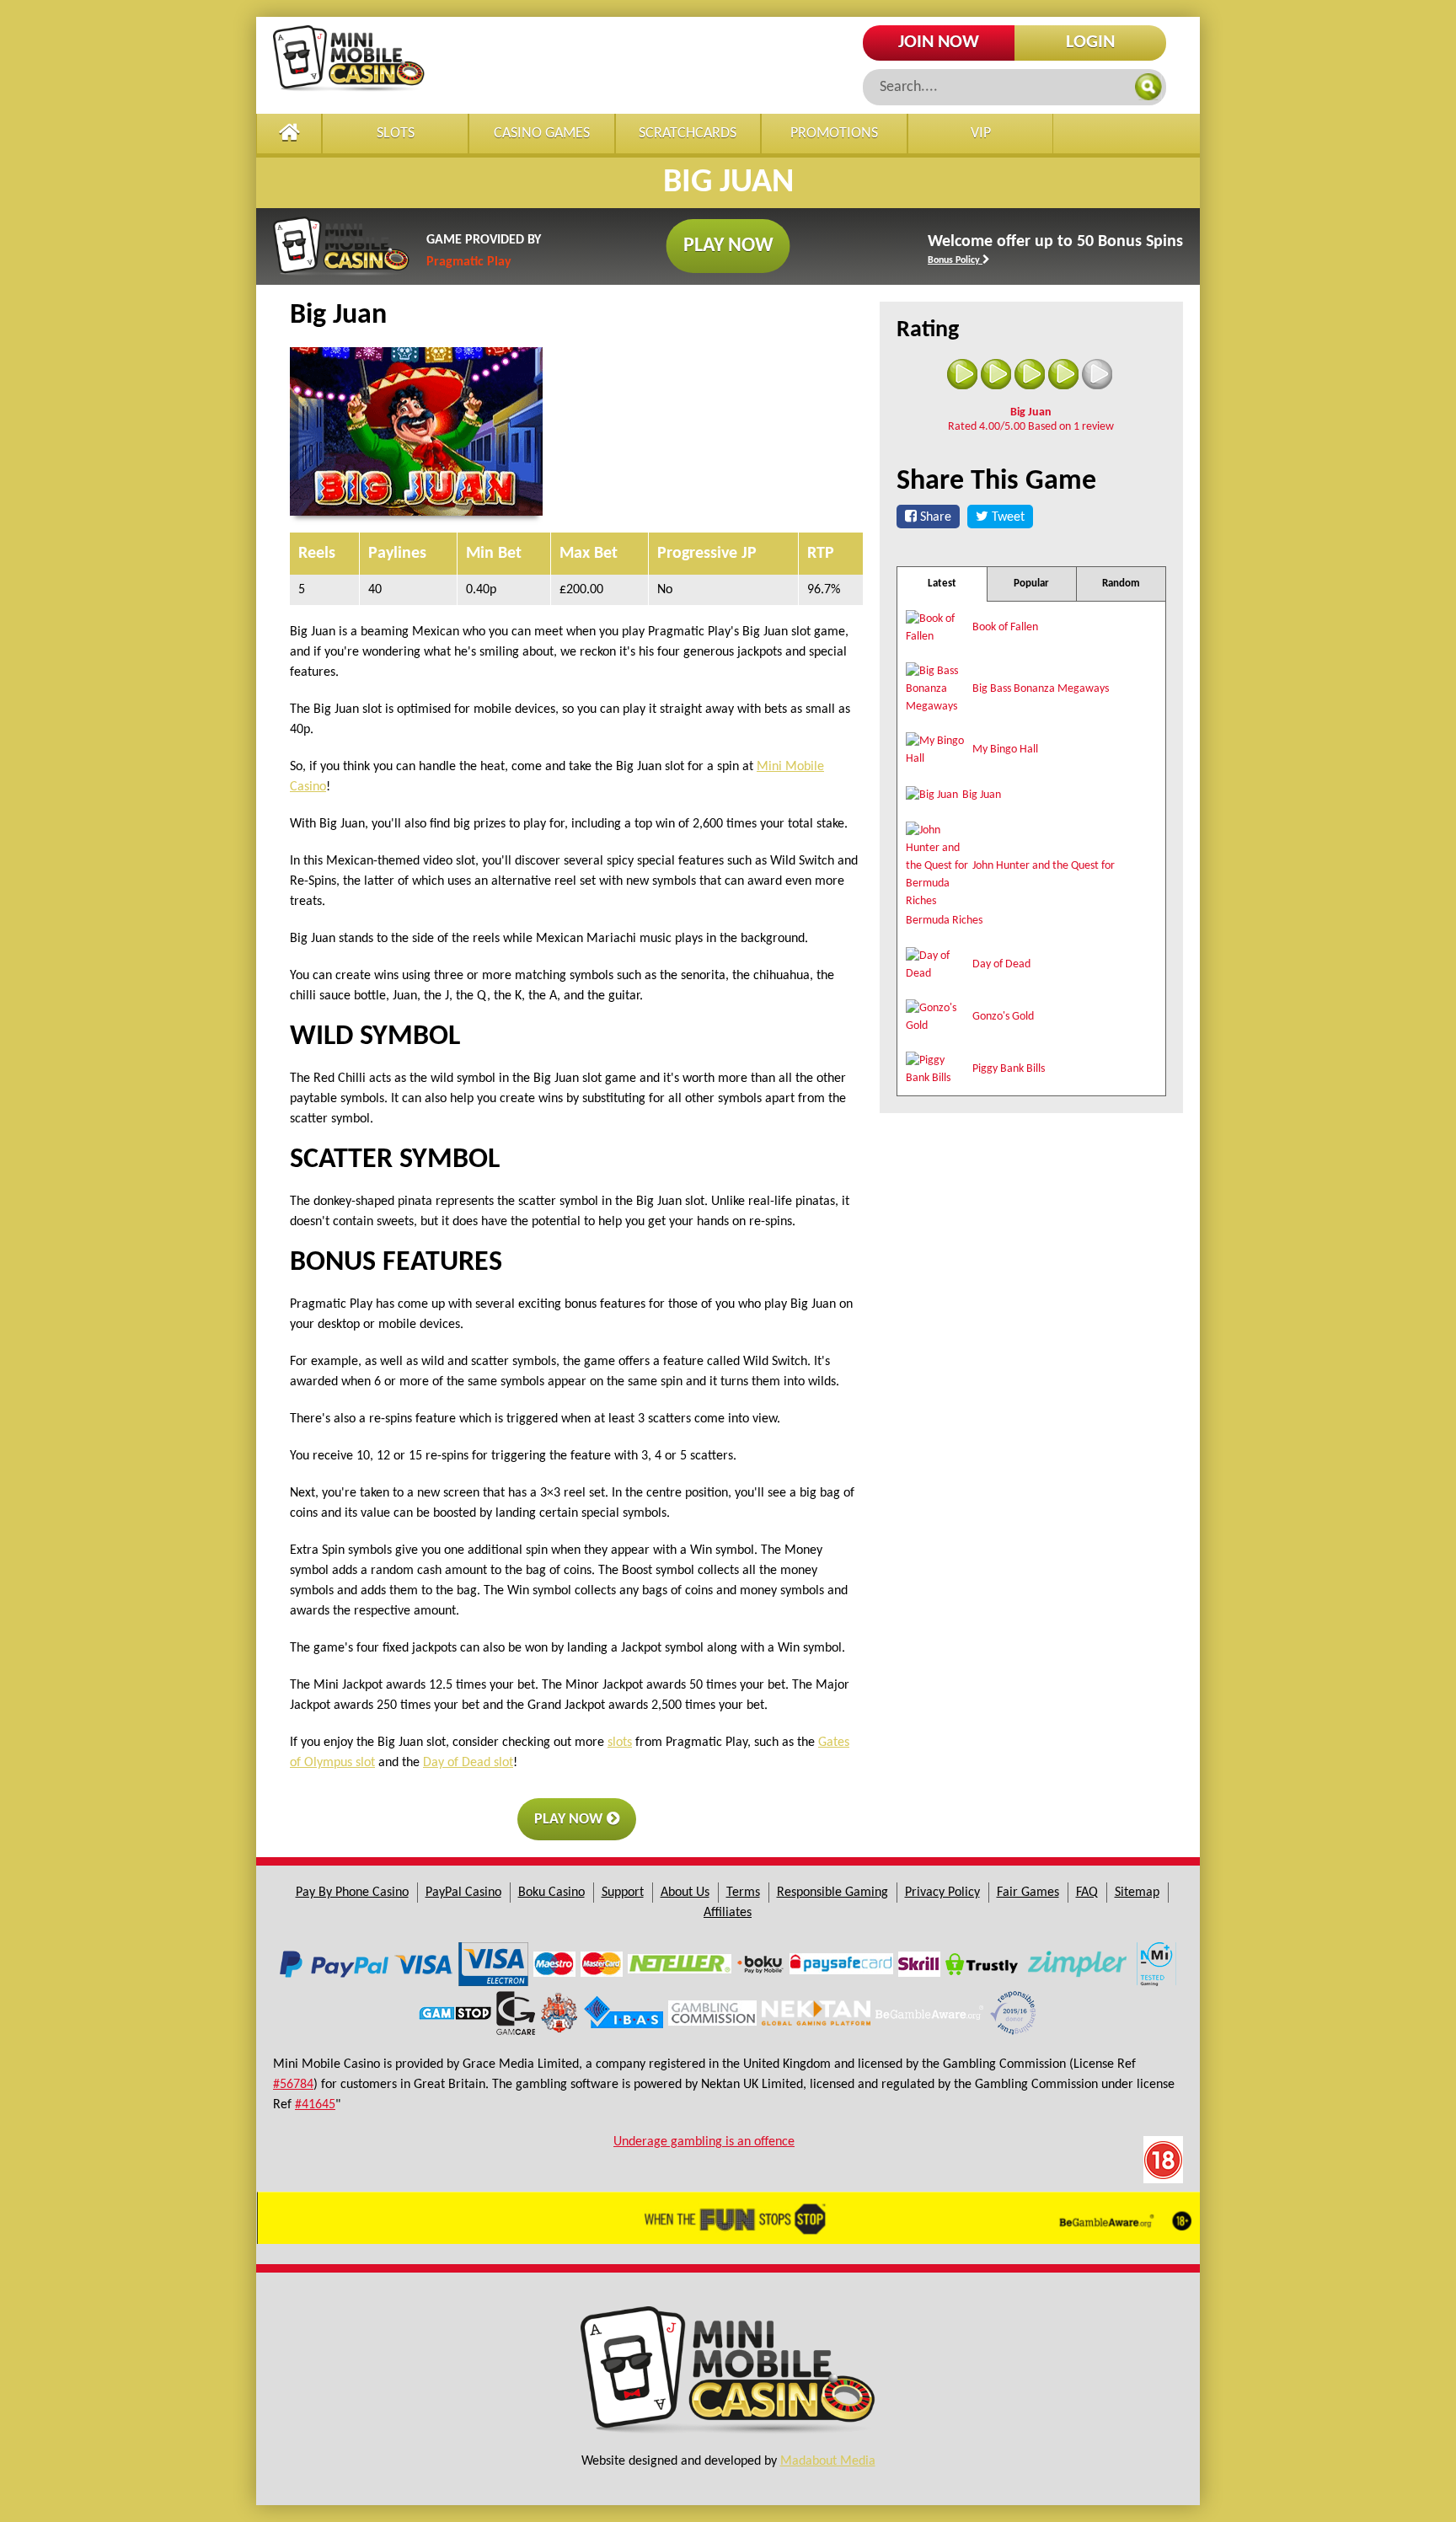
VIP (981, 134)
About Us (685, 1893)
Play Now (728, 246)
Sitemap (1137, 1893)
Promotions (834, 134)
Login (1090, 43)
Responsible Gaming (832, 1893)
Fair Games (1028, 1893)
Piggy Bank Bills (1009, 1069)
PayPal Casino (463, 1893)
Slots (396, 134)
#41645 (315, 2105)
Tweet (1006, 517)
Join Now (939, 43)
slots (620, 1743)
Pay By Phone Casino (352, 1893)
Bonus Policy (955, 260)
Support (623, 1893)
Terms (743, 1893)
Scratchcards (688, 134)
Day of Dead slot (468, 1763)
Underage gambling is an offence (704, 2142)
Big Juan (982, 795)
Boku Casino (551, 1893)
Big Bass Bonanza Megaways (1041, 689)
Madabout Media (828, 2461)
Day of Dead (1001, 964)
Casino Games (542, 134)
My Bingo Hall (1005, 750)
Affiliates (728, 1913)
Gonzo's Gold (1003, 1017)
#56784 (293, 2085)
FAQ (1087, 1893)
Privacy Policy (942, 1893)
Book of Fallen (1005, 627)
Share (934, 517)
